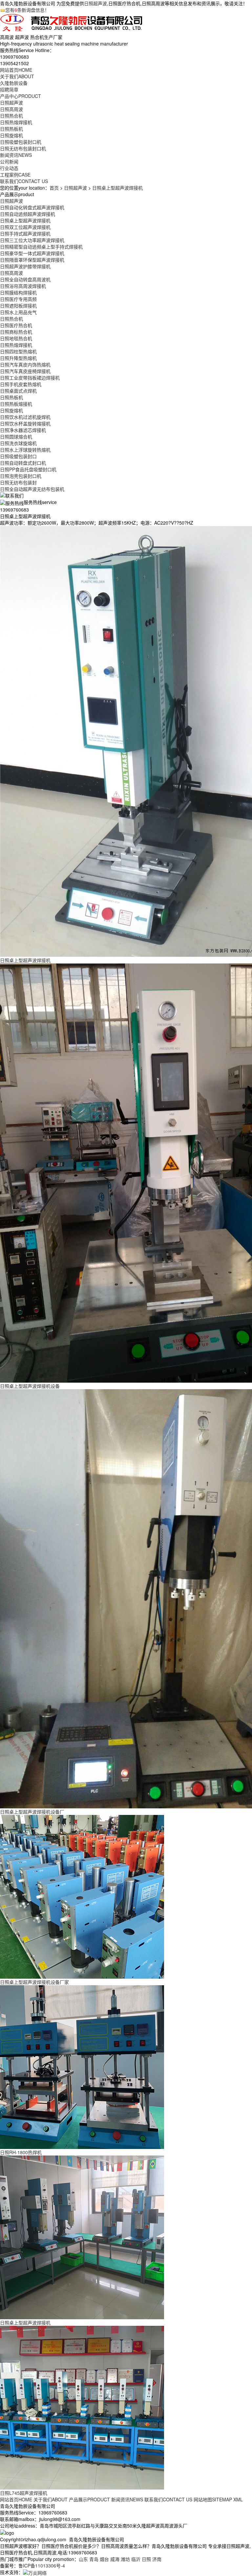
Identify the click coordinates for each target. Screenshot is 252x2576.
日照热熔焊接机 (16, 122)
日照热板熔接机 (16, 404)
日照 (146, 2559)
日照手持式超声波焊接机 (25, 233)
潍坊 (125, 2559)
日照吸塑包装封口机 (21, 142)
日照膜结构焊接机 (18, 292)
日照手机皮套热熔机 (21, 384)
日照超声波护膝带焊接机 (25, 266)
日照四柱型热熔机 (18, 351)
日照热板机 (11, 129)
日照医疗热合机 (16, 325)
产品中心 (21, 96)
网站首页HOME (16, 2499)
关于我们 (17, 76)
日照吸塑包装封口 (18, 456)
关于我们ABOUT (51, 2499)
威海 (115, 2559)
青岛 (94, 2559)
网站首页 (16, 70)
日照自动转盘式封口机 (23, 463)
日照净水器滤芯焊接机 (23, 430)
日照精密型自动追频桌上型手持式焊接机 (41, 247)
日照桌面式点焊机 (18, 391)
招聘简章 (9, 89)
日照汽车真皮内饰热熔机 (25, 364)
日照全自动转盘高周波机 (25, 279)
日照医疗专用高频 (18, 299)
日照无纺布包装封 (18, 482)
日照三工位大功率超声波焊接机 (32, 240)
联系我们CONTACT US (168, 2499)
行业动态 (9, 168)
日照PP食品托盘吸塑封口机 (28, 469)
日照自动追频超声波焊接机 (28, 214)
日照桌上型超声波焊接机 (117, 188)
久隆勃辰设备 (14, 83)
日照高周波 (11, 109)
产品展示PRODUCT (89, 2499)
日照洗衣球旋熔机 (18, 443)
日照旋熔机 (11, 135)
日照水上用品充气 (18, 312)
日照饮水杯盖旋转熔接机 (25, 423)
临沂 (136, 2559)
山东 (83, 2559)
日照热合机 (11, 116)
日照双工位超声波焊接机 (25, 227)
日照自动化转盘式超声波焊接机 (32, 207)
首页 (54, 188)
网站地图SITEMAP (213, 2499)
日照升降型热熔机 (18, 358)
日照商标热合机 (16, 332)
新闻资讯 (16, 155)
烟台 (104, 2559)
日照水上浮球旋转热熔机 (25, 450)
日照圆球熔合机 (16, 437)
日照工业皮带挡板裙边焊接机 (30, 378)
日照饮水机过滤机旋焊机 (25, 417)
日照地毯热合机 (16, 338)
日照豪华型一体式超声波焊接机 (32, 253)
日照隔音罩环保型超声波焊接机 (32, 260)
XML (238, 2499)
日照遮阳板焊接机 (18, 306)
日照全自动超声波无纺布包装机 (32, 489)
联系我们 (24, 181)
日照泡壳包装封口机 (21, 476)
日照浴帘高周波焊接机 (23, 286)
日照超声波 (95, 3)
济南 (157, 2559)
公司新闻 (9, 161)
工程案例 (15, 175)
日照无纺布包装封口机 (23, 148)
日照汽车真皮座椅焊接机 (25, 371)
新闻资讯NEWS (127, 2499)
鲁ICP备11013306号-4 (42, 2566)
